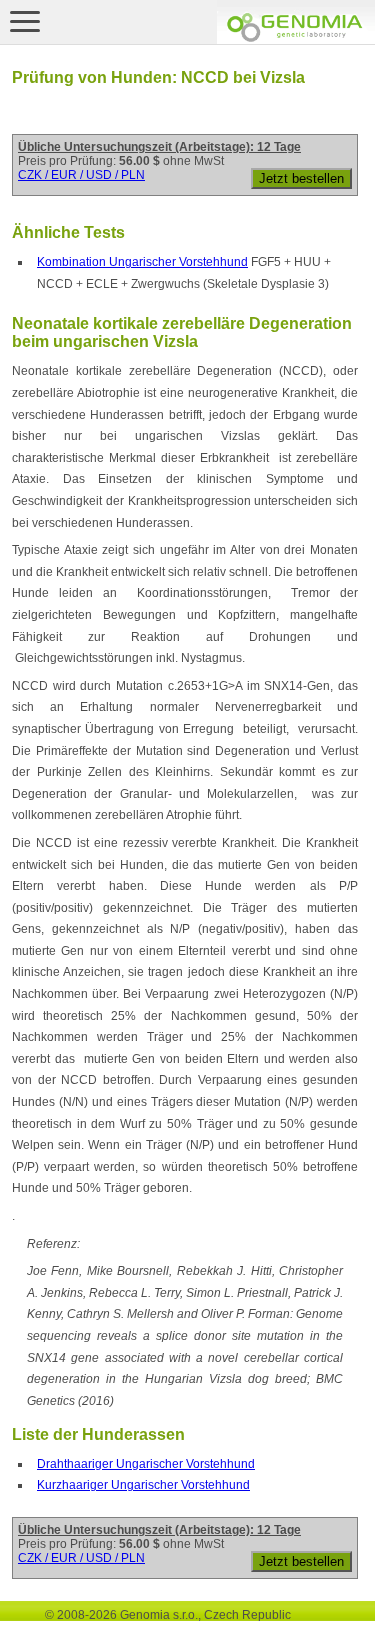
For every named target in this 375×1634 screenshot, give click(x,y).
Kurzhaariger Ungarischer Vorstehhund (143, 1485)
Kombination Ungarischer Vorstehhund (142, 262)
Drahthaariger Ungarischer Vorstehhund (146, 1464)
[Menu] (25, 21)
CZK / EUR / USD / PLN (81, 175)
